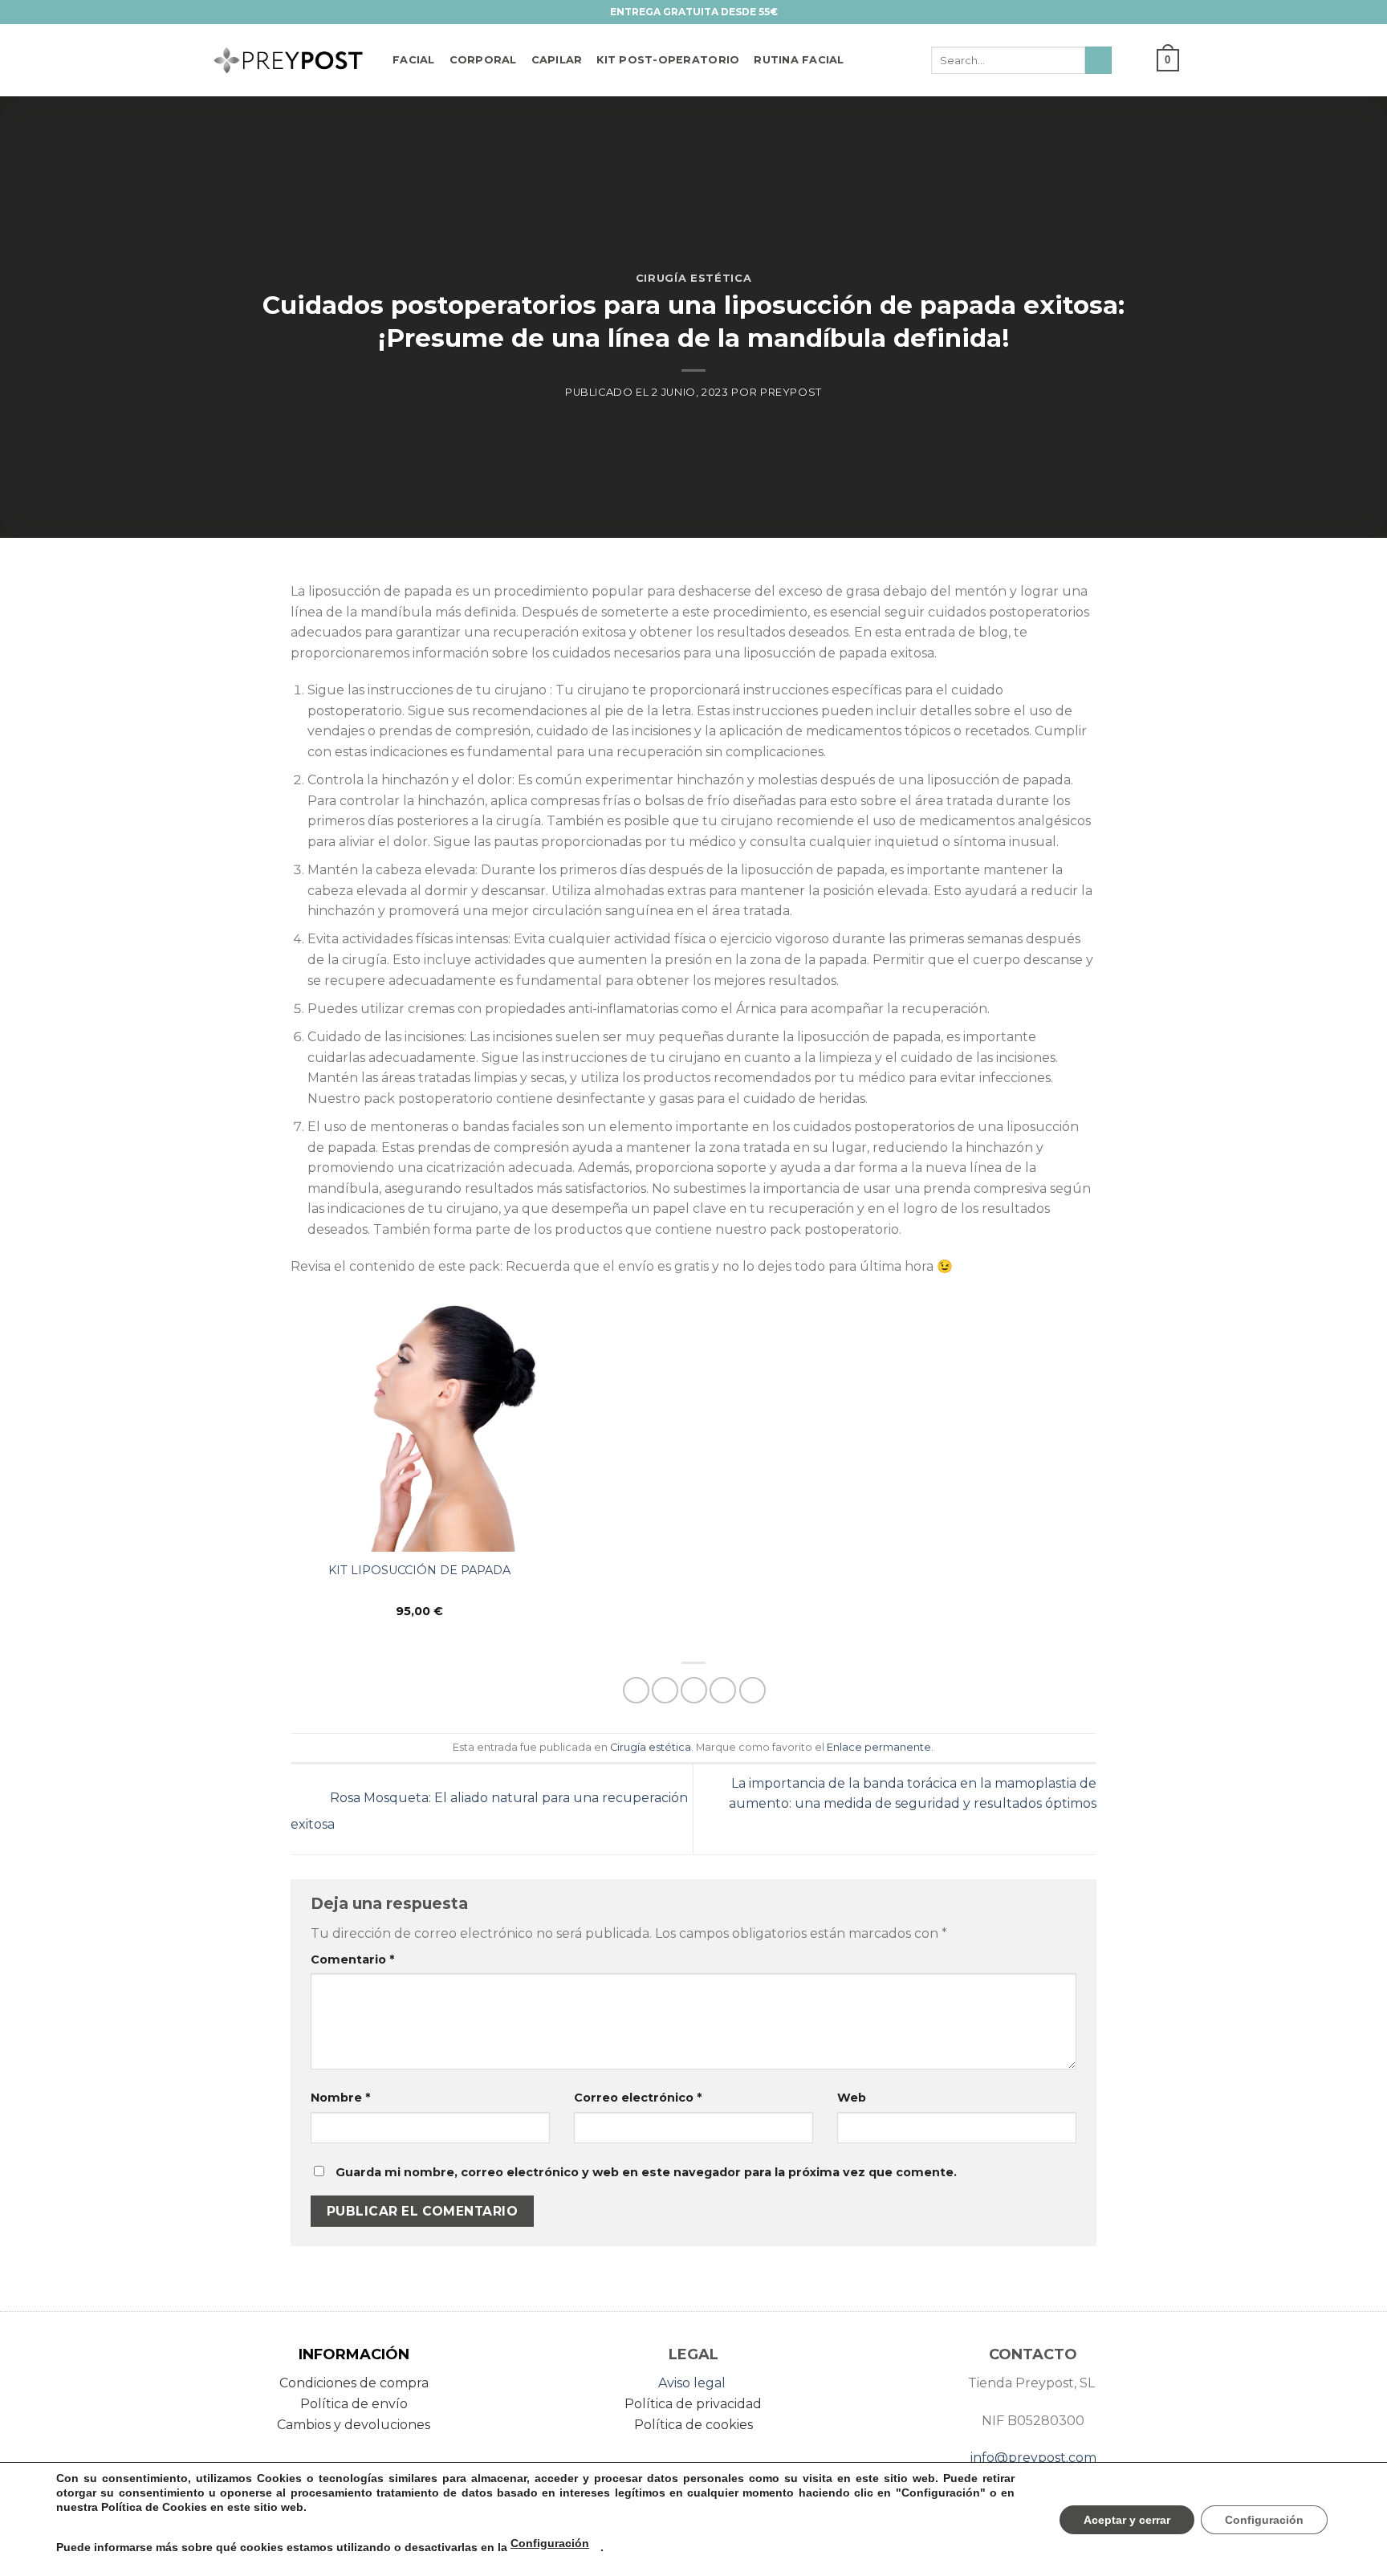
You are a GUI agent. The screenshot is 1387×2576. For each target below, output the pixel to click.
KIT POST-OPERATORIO (668, 60)
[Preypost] (288, 61)
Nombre (340, 2098)
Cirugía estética (693, 278)
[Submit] (1098, 60)
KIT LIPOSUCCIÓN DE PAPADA (419, 1570)
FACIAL (414, 60)
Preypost (791, 392)
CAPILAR (557, 60)
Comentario (352, 1959)
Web (852, 2098)
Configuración (550, 2543)
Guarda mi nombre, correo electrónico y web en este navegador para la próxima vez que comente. (646, 2172)
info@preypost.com (1033, 2458)
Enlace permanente (879, 1747)
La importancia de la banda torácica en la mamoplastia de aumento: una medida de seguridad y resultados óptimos (913, 1794)
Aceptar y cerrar (1127, 2520)
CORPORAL (483, 60)
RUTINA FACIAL (799, 60)
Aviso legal (692, 2383)
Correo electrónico (638, 2098)
